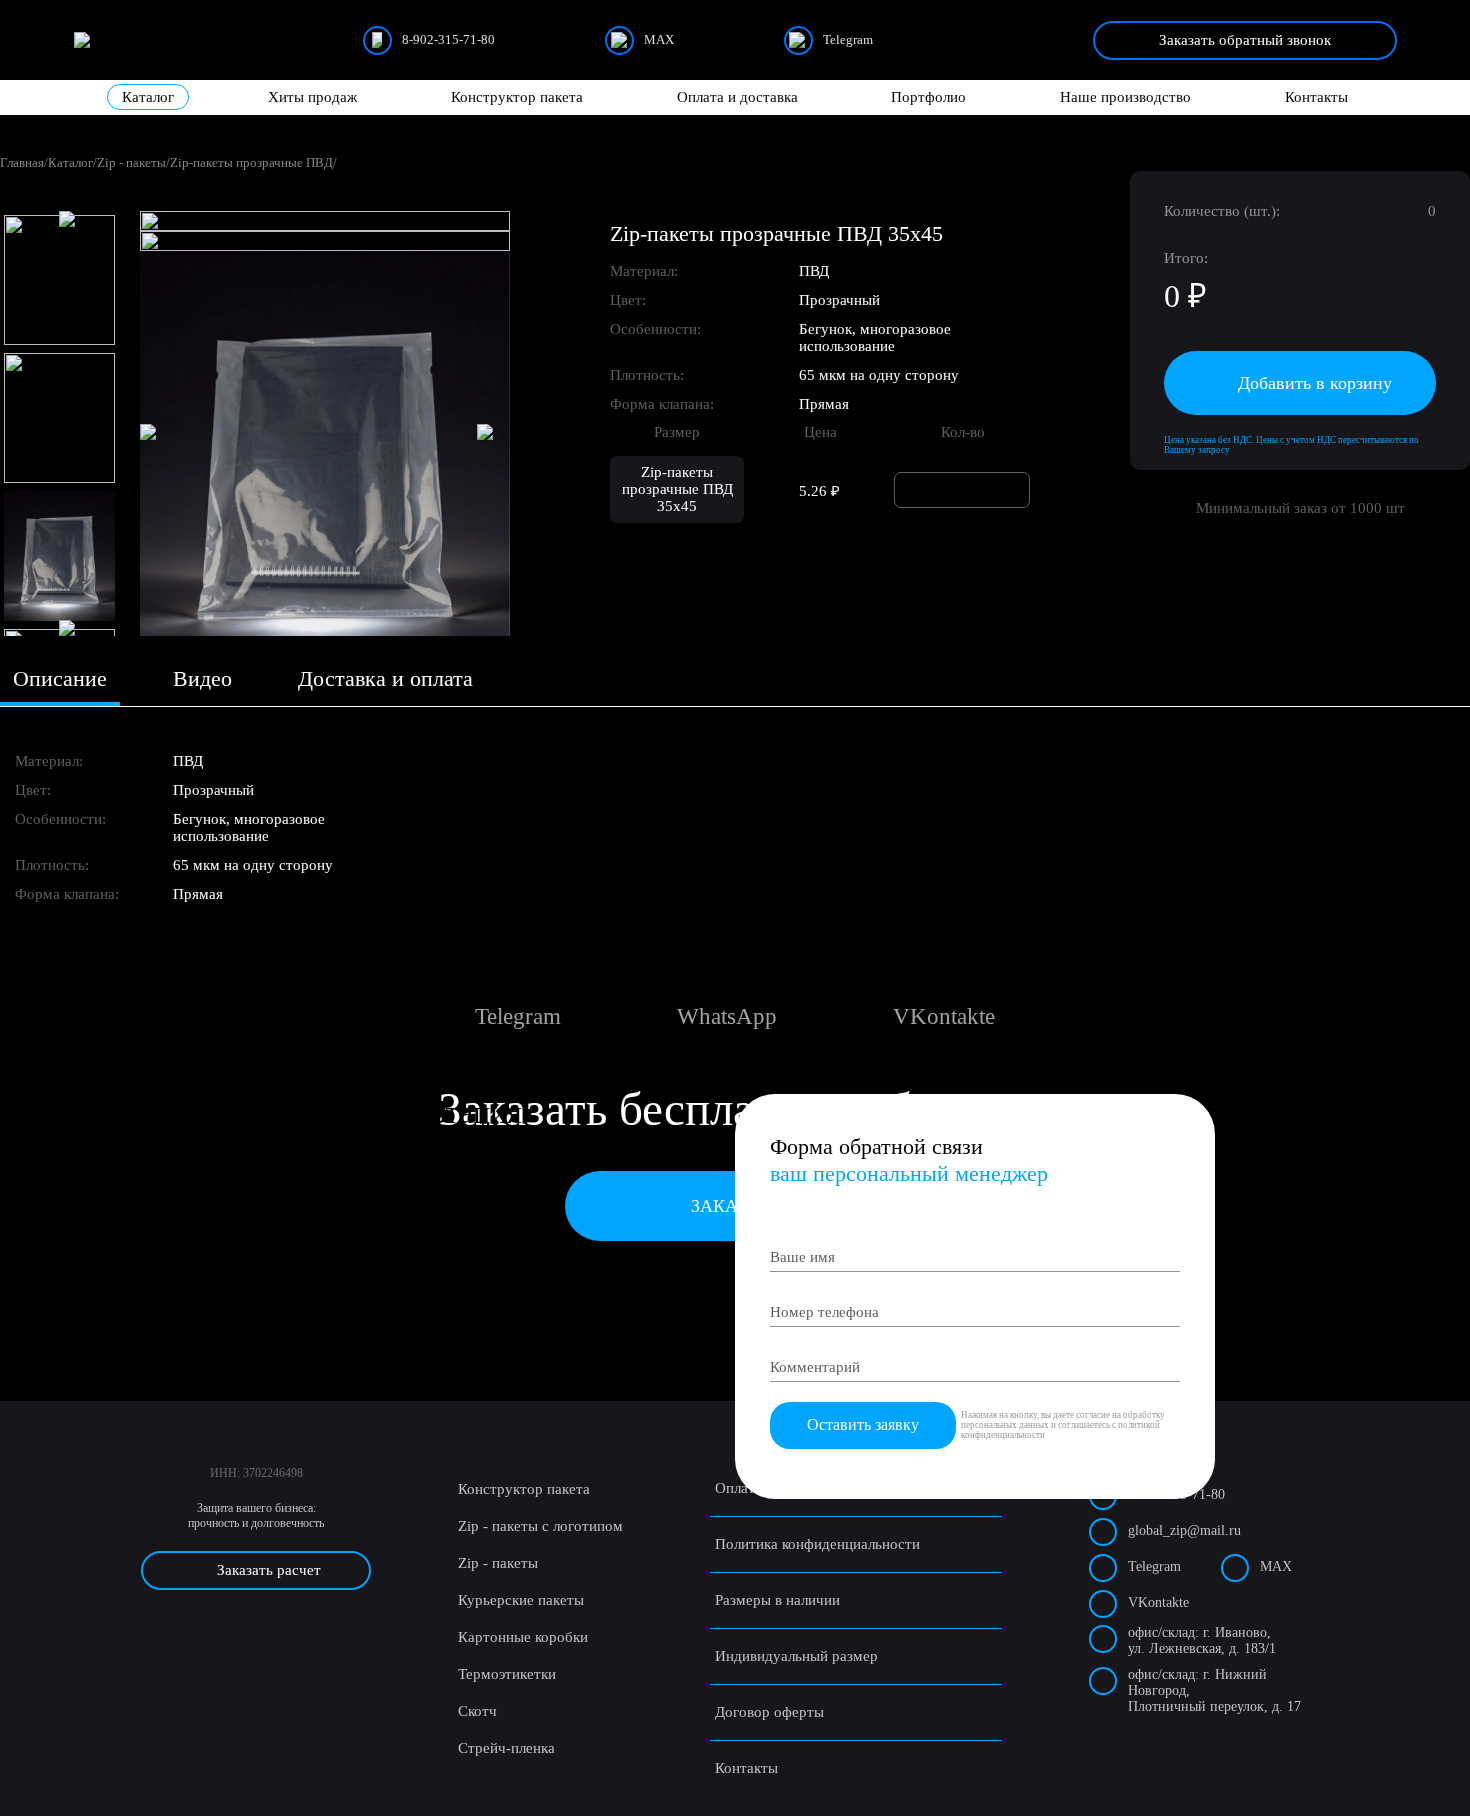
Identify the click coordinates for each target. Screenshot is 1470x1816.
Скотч (477, 1711)
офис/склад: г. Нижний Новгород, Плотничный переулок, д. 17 (1214, 1690)
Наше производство (1125, 97)
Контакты (1316, 97)
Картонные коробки (523, 1637)
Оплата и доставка (737, 97)
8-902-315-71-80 (448, 39)
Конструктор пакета (517, 97)
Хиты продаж (312, 97)
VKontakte (1158, 1602)
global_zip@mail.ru (1184, 1530)
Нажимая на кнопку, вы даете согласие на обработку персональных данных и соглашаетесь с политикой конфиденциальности (1063, 1425)
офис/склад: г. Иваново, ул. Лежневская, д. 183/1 (1202, 1640)
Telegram (848, 39)
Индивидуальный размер (796, 1656)
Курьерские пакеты (521, 1600)
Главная (22, 162)
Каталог (148, 97)
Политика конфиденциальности (817, 1544)
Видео (202, 678)
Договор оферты (769, 1712)
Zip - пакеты (131, 162)
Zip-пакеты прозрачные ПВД (251, 162)
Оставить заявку (863, 1424)
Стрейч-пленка (506, 1748)
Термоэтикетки (507, 1674)
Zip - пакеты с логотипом (540, 1526)
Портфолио (928, 97)
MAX (659, 39)
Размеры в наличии (777, 1600)
